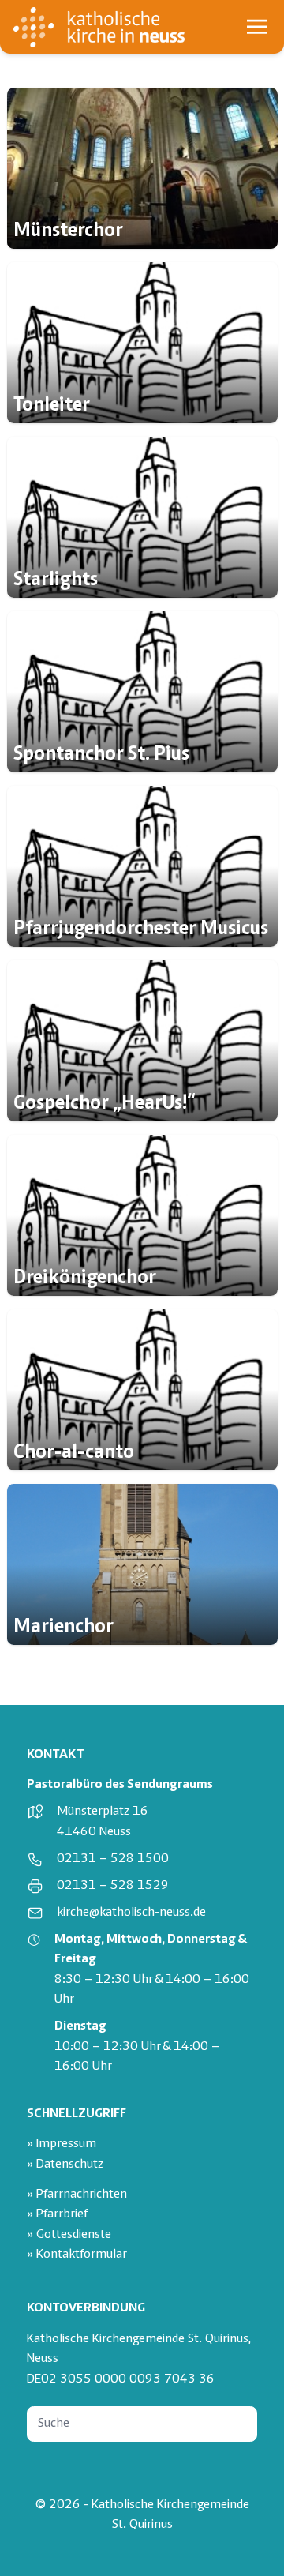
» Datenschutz (65, 2165)
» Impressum (62, 2144)
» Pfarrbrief (57, 2215)
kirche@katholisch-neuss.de (131, 1913)
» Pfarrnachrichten (77, 2195)
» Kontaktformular (77, 2255)
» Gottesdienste (69, 2235)
